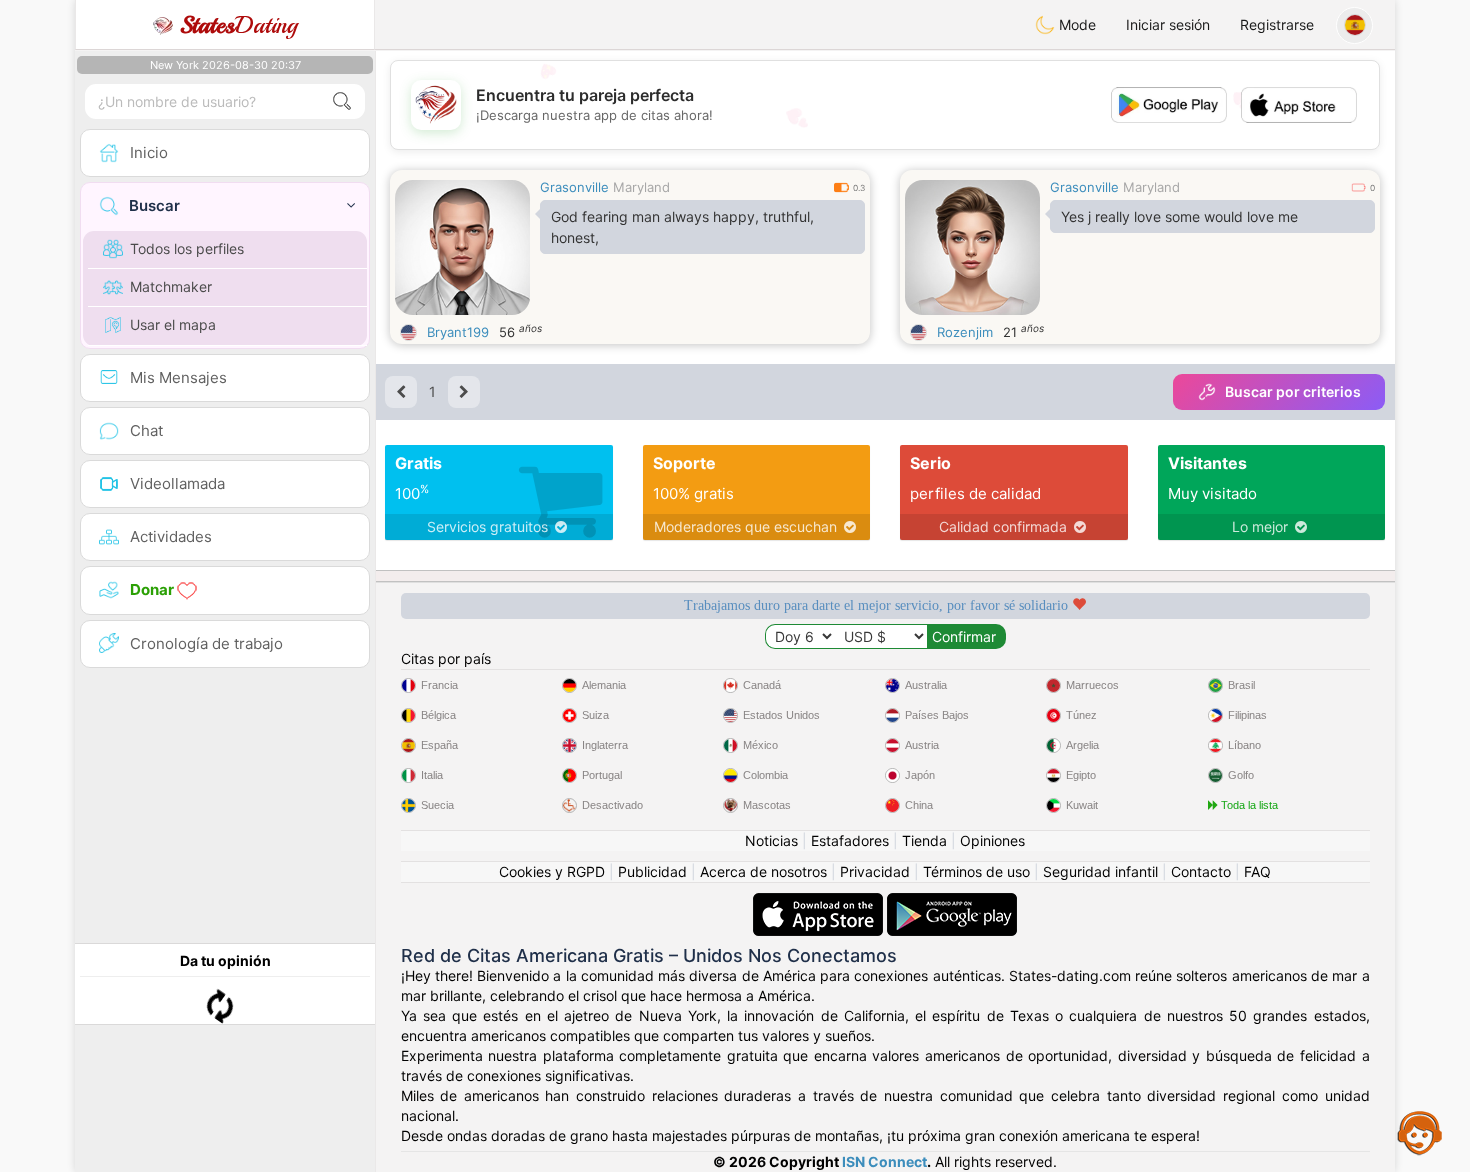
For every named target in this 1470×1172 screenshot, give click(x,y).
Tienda (924, 840)
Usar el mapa (173, 324)
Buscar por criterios (1293, 391)
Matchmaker (171, 286)
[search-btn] (342, 101)
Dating (238, 25)
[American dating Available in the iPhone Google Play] (952, 902)
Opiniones (992, 840)
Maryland (641, 187)
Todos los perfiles (187, 248)
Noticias (771, 840)
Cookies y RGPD (552, 871)
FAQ (1257, 871)
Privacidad (875, 871)
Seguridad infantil (1100, 871)
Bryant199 (458, 332)
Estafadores (850, 840)
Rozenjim (965, 332)
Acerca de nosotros (763, 871)
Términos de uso (976, 871)
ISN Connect (884, 1161)
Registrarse (1277, 24)
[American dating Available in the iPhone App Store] (820, 902)
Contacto (1201, 871)
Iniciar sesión (1168, 24)
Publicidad (652, 871)
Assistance (1420, 1132)
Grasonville (574, 187)
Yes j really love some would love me (1179, 216)
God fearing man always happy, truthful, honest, (682, 227)
